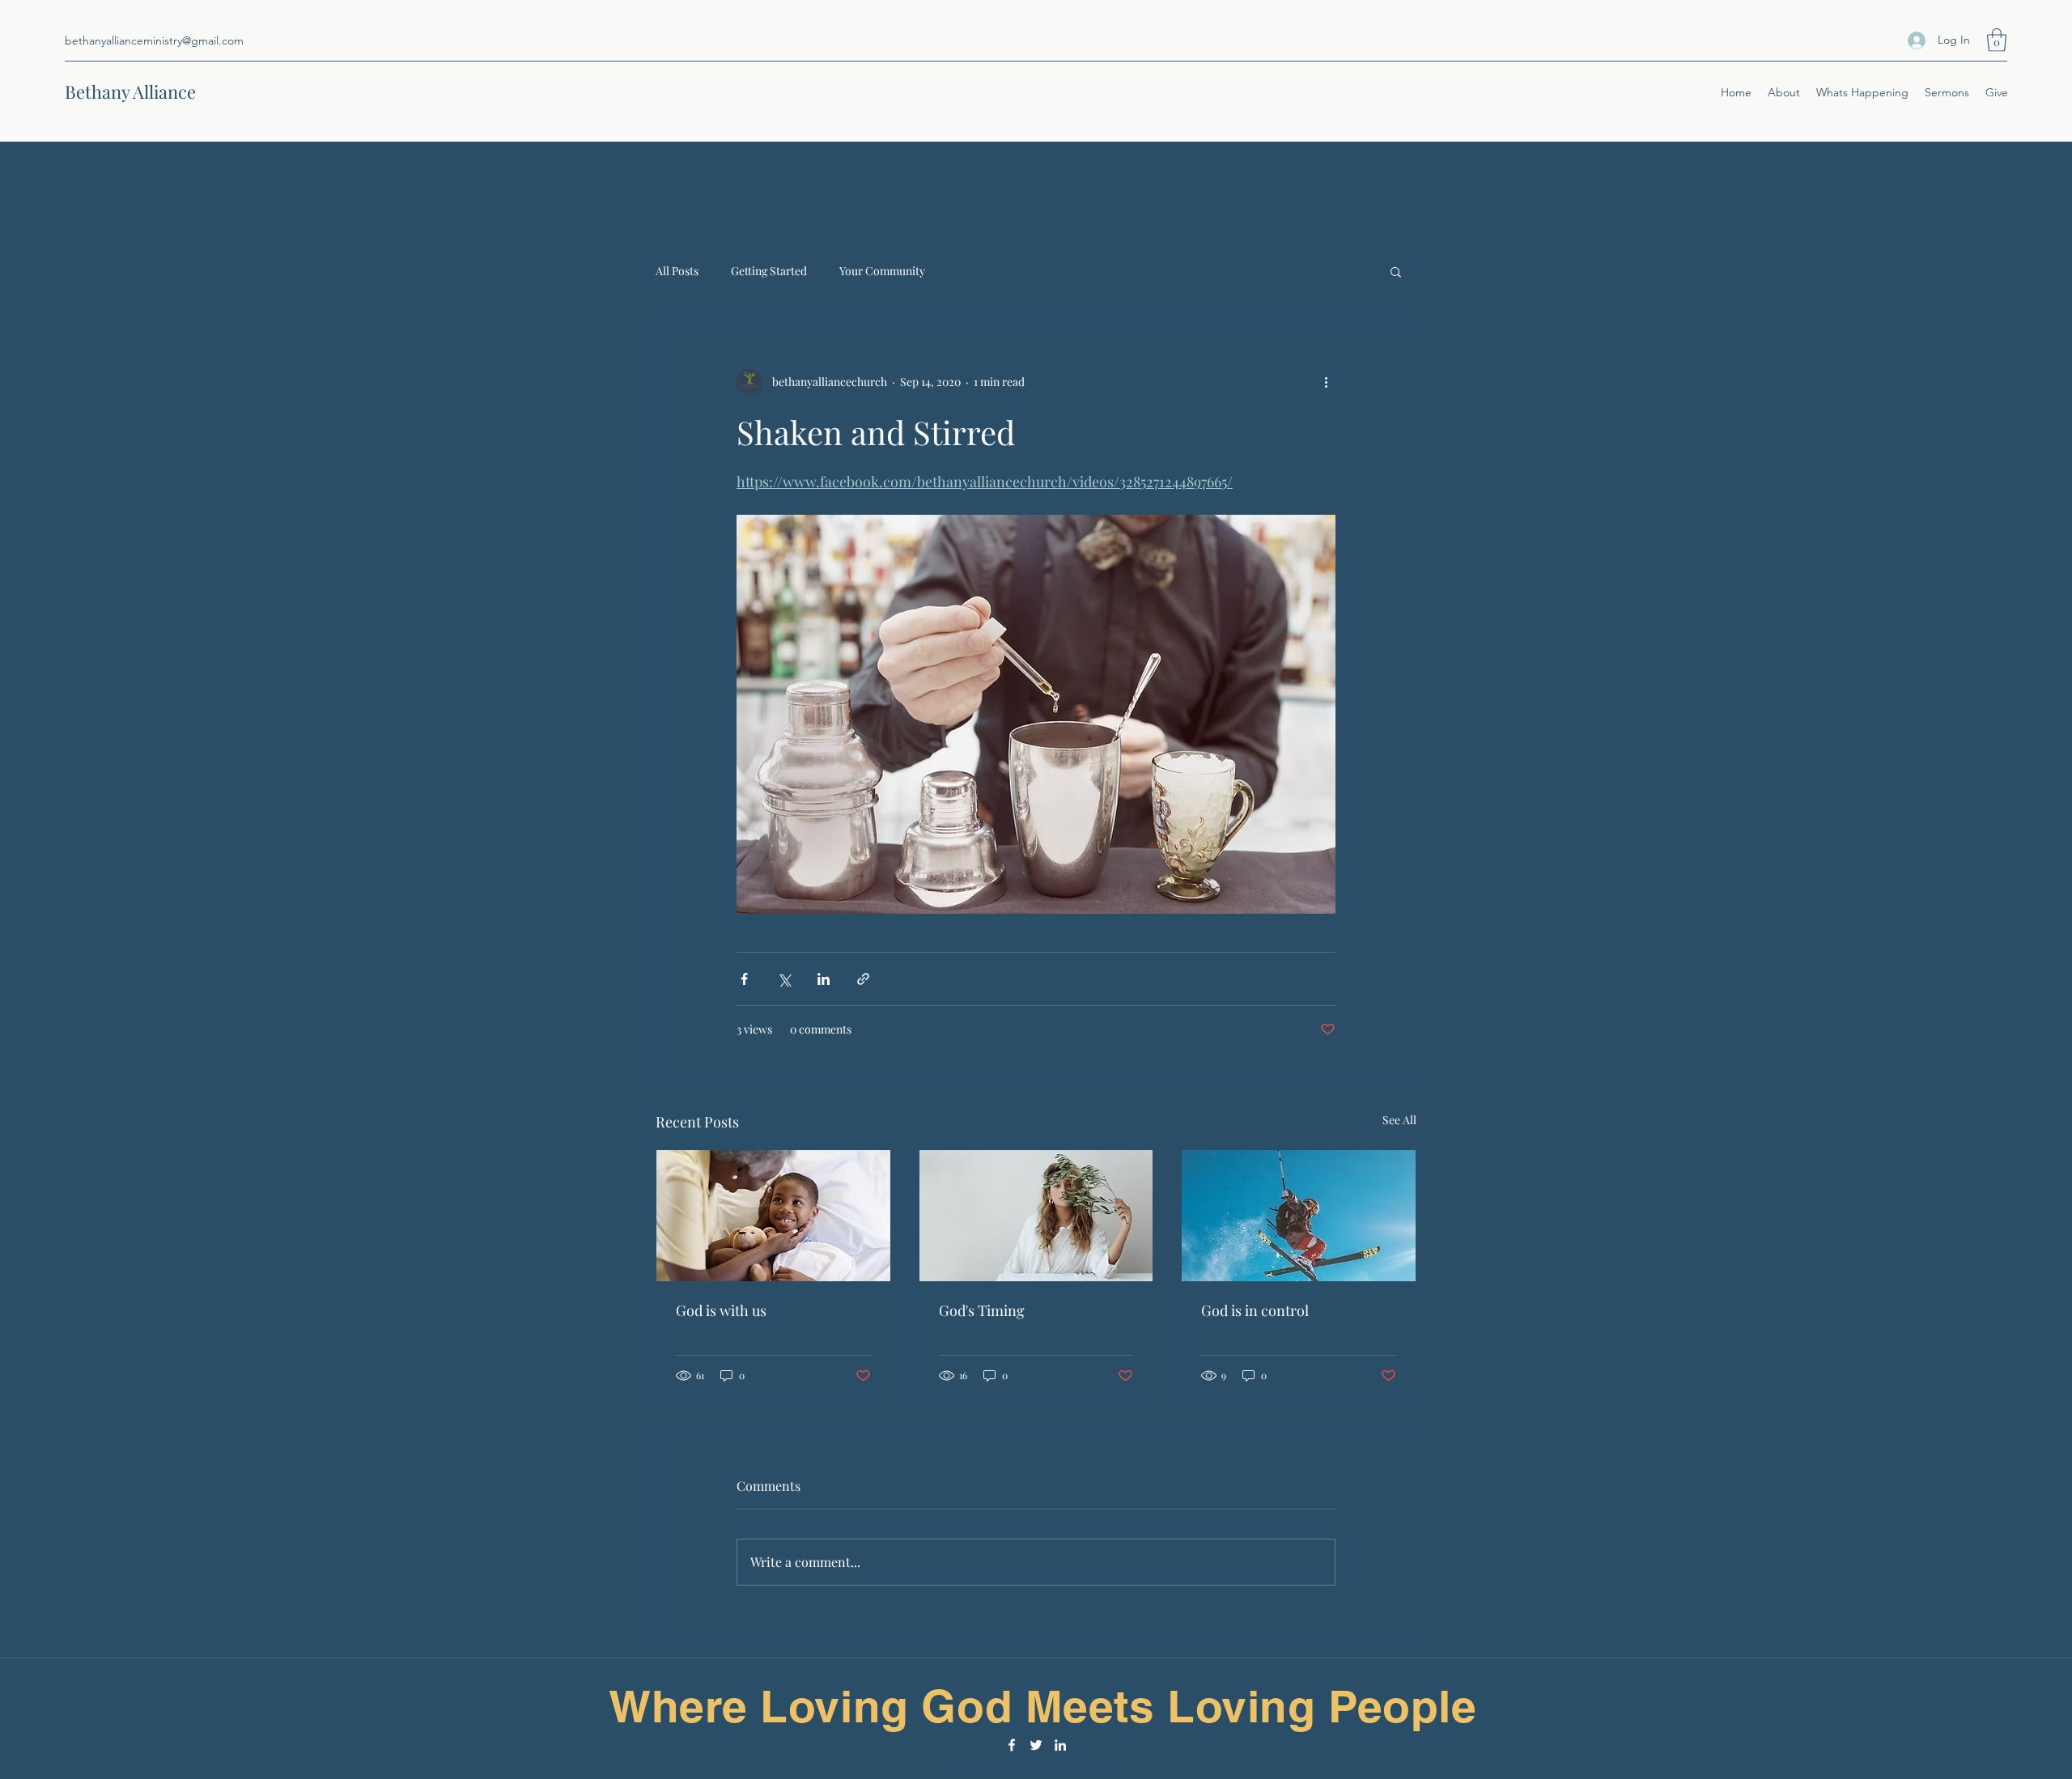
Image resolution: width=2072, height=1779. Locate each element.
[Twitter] (1036, 1745)
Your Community (882, 271)
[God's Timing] (1036, 1216)
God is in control (1255, 1310)
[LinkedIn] (1060, 1745)
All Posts (677, 271)
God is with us (721, 1310)
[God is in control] (1299, 1216)
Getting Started (769, 271)
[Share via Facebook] (744, 979)
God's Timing (982, 1310)
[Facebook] (1012, 1745)
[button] (1997, 40)
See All (1399, 1120)
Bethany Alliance (130, 91)
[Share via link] (863, 979)
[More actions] (1326, 382)
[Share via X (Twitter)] (784, 979)
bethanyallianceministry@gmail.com (154, 40)
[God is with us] (773, 1216)
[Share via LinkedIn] (824, 979)
